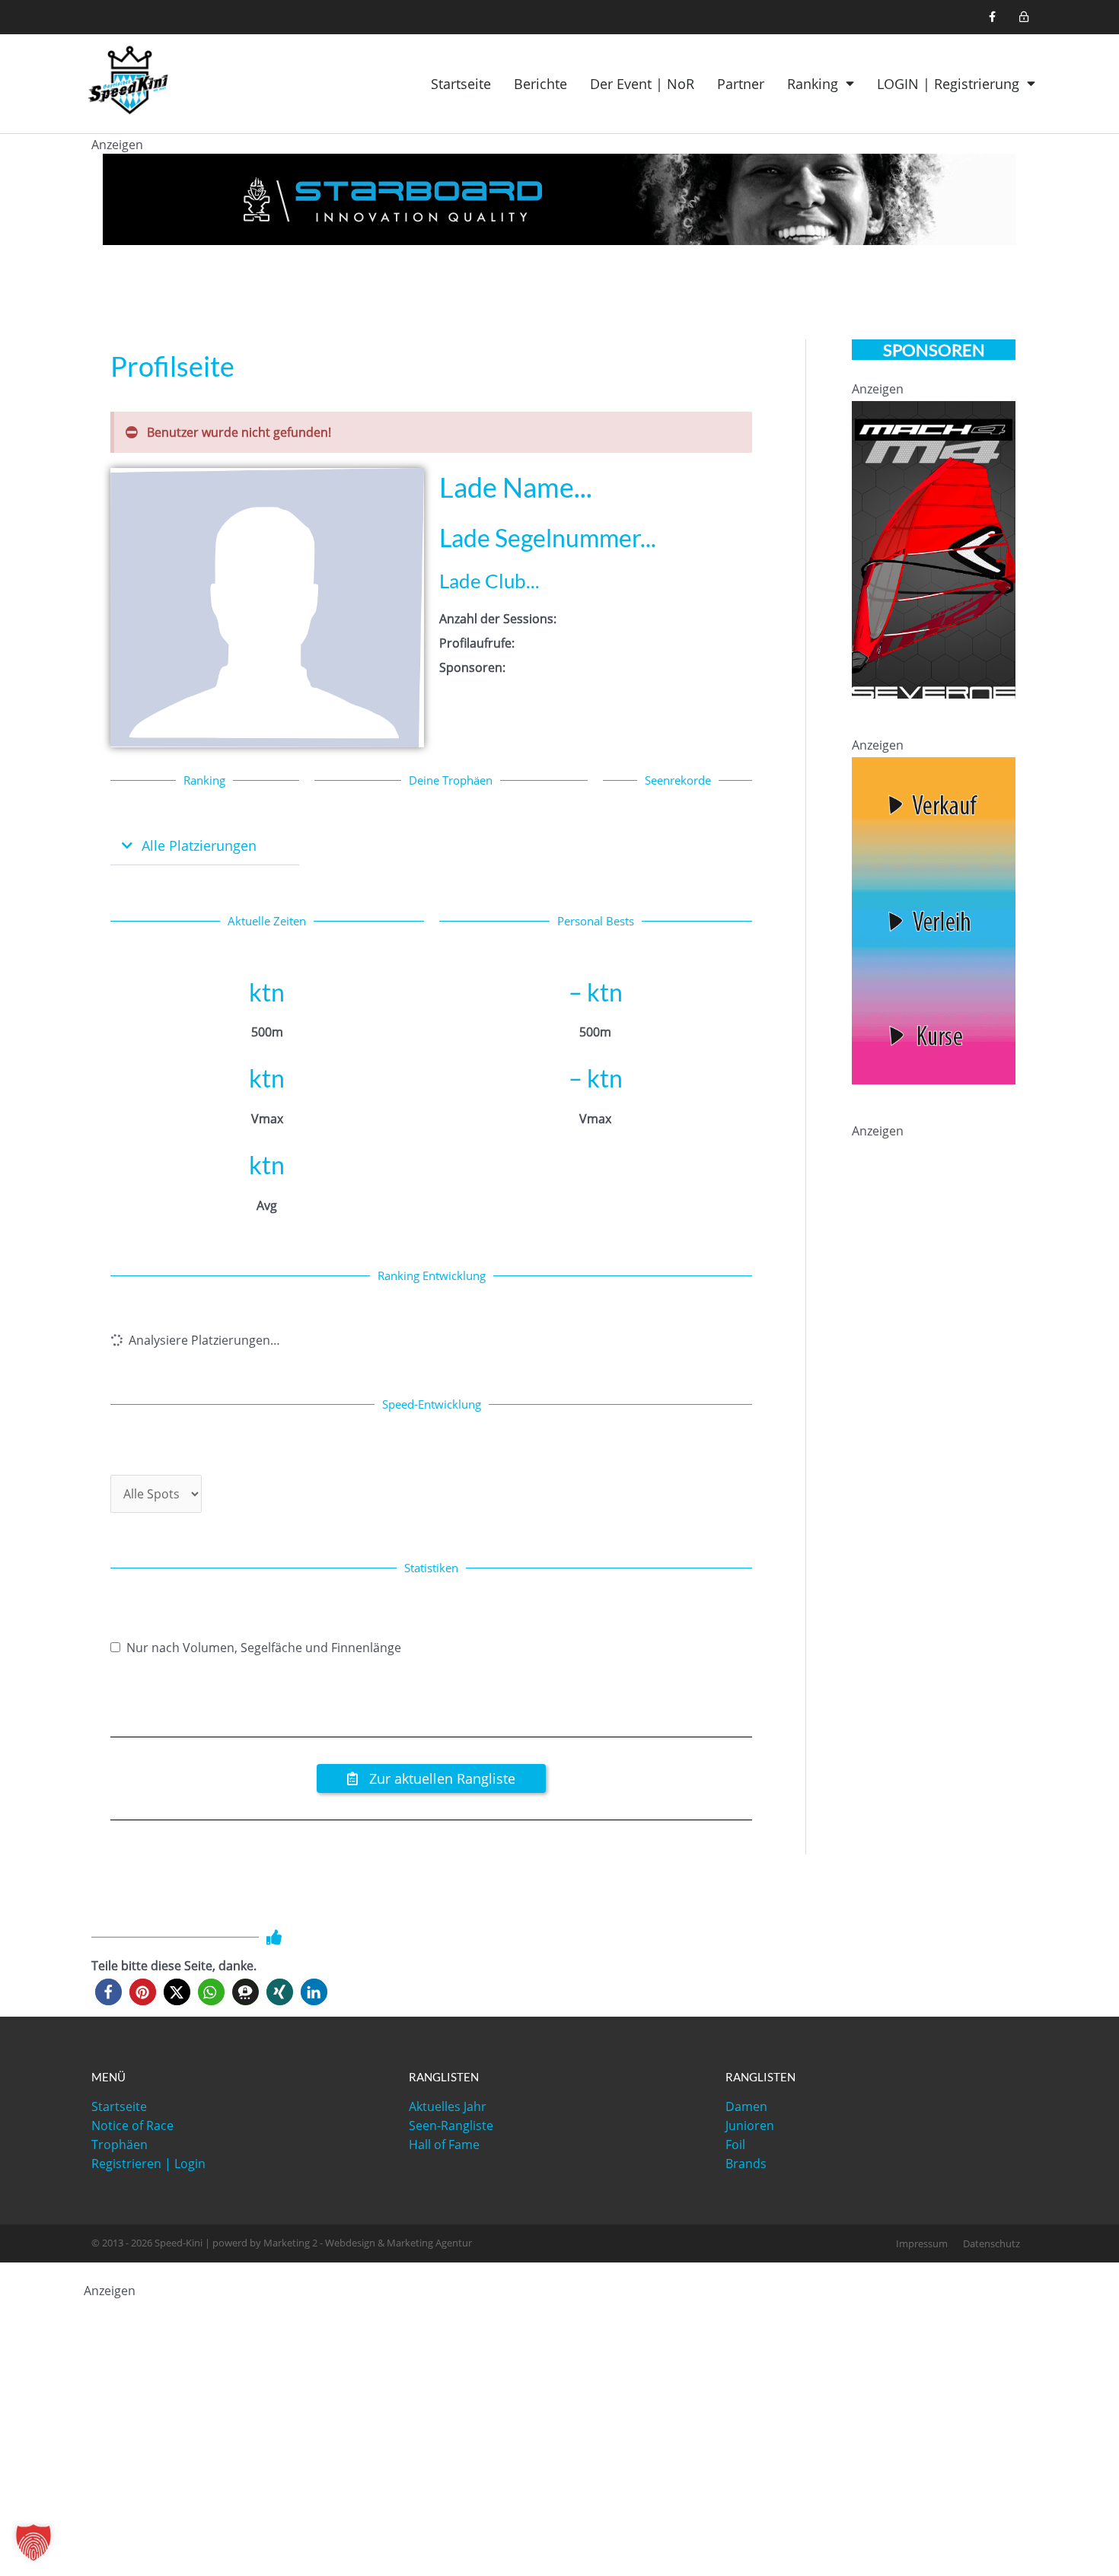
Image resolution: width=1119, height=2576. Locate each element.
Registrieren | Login (148, 2164)
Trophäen (120, 2145)
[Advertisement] (966, 1238)
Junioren (750, 2125)
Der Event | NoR (642, 84)
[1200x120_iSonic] (559, 198)
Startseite (461, 84)
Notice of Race (132, 2125)
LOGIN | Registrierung (948, 84)
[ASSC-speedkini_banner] (934, 919)
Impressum (922, 2243)
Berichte (540, 84)
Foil (735, 2145)
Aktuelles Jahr (448, 2106)
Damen (746, 2106)
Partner (741, 84)
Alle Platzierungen (199, 845)
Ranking (813, 84)
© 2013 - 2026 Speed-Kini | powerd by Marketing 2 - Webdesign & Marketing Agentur (282, 2243)
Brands (746, 2164)
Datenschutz (991, 2243)
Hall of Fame (444, 2145)
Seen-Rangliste (451, 2125)
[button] (205, 847)
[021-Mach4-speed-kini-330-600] (934, 549)
